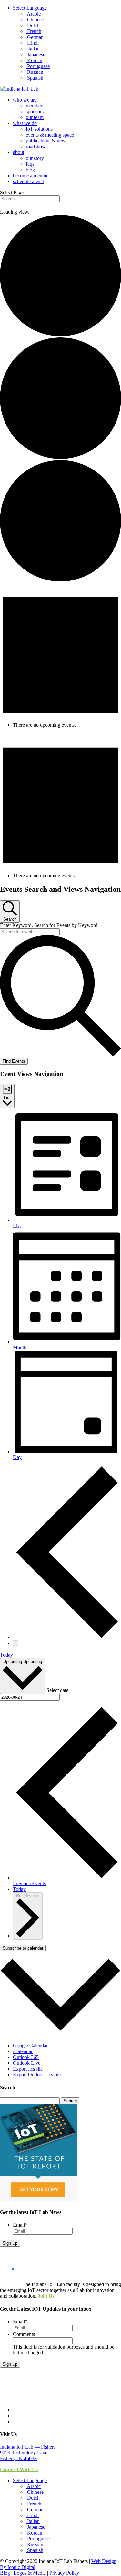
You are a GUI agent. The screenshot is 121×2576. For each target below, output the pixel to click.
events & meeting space (50, 135)
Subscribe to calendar (23, 1948)
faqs (30, 164)
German (35, 37)
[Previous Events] (67, 1637)
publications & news (47, 141)
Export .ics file (28, 2069)
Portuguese (38, 66)
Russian (35, 72)
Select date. (58, 1690)
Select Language (30, 8)
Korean (34, 60)
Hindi (32, 43)
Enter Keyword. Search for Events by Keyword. (49, 925)
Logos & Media (30, 2573)
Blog (6, 2573)
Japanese (35, 55)
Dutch (33, 25)
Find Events (14, 1061)
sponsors (35, 111)
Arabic (33, 14)
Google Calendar (30, 2045)
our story (35, 158)
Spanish (35, 78)
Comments (24, 2334)
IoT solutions (39, 129)
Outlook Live (27, 2063)
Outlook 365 (26, 2057)
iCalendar (23, 2051)
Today (6, 1655)
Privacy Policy (64, 2573)
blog (30, 170)
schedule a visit (28, 181)
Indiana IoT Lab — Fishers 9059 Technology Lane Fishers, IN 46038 (28, 2453)
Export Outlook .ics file (37, 2075)
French (34, 31)
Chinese (35, 20)
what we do (25, 123)
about (19, 152)
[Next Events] (15, 1644)
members (35, 106)
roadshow (36, 146)
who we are (25, 100)
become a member (31, 176)
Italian (33, 49)
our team (35, 117)
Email (20, 2225)
